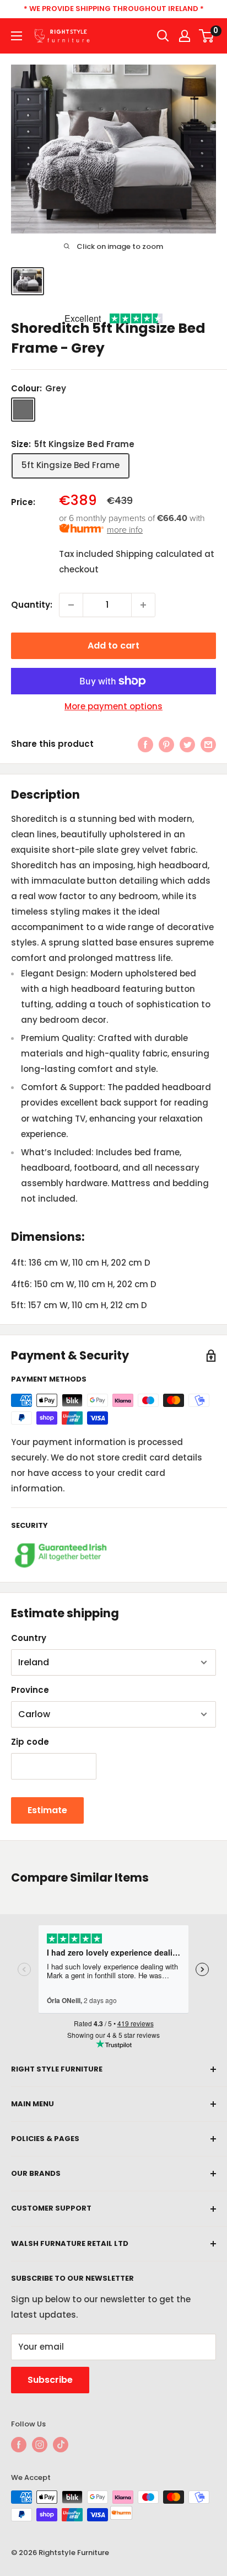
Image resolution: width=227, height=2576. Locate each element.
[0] (207, 36)
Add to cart (113, 646)
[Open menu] (17, 36)
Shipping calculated (159, 554)
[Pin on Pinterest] (166, 744)
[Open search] (163, 36)
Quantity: (32, 605)
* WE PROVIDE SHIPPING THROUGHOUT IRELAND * (114, 9)
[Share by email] (208, 744)
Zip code (30, 1742)
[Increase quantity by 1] (143, 605)
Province (30, 1690)
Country (29, 1638)
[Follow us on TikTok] (61, 2445)
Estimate (47, 1810)
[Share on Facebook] (145, 744)
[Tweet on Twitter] (187, 744)
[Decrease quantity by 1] (71, 605)
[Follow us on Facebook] (19, 2445)
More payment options (113, 706)
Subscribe (50, 2380)
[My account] (185, 36)
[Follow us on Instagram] (40, 2445)
